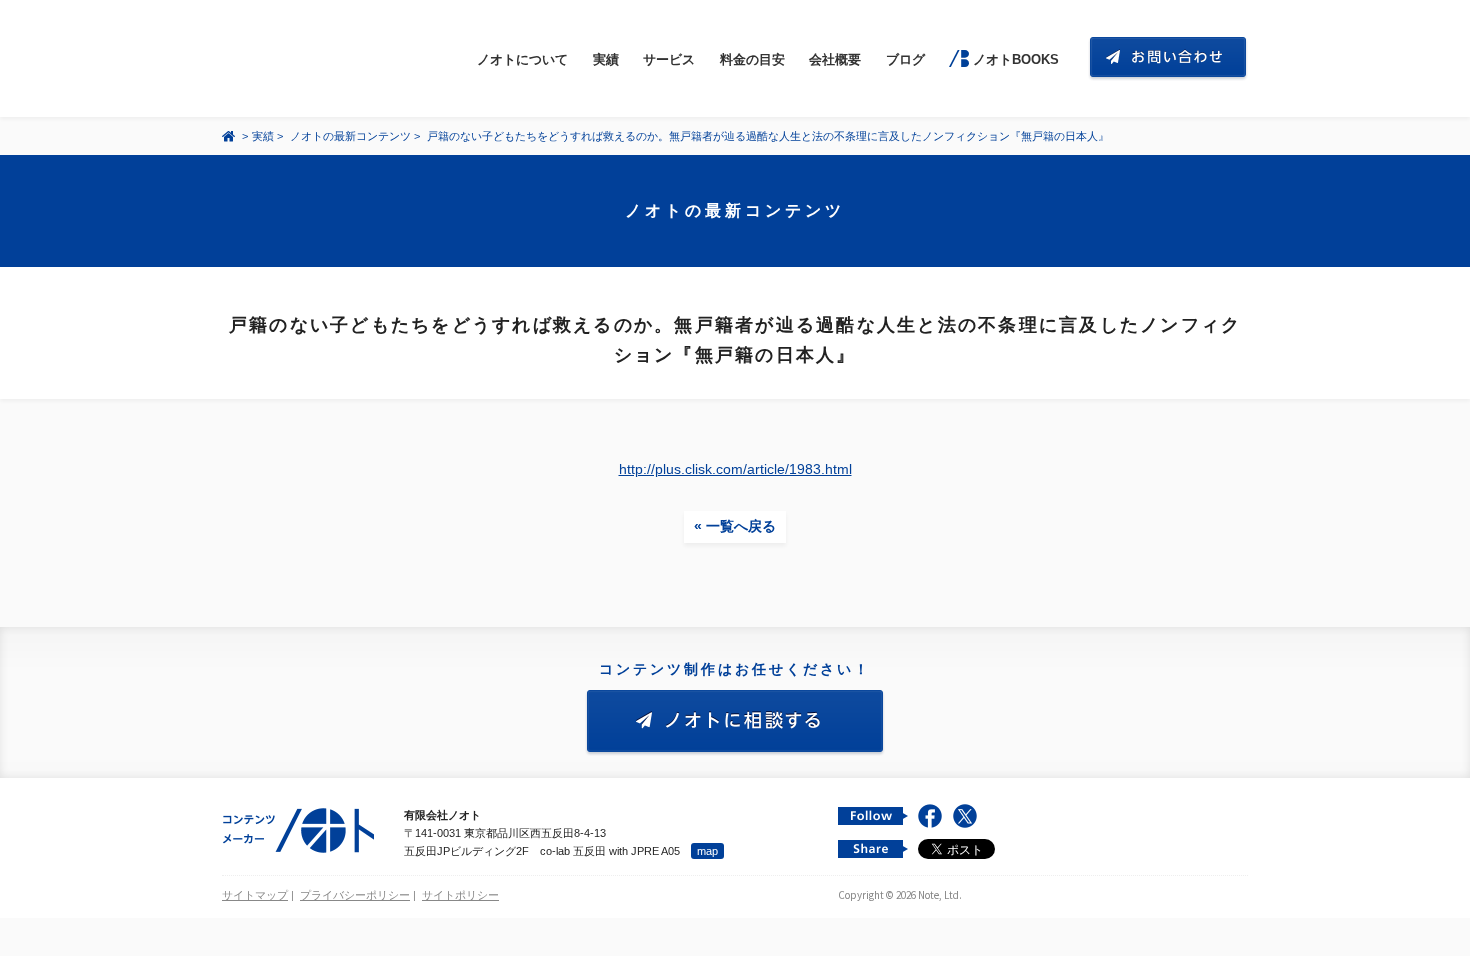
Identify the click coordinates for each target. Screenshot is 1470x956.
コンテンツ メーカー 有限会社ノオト (316, 58)
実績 (606, 59)
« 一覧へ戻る (735, 526)
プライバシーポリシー (355, 895)
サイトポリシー (460, 895)
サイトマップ (255, 895)
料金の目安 (752, 59)
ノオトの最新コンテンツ (350, 136)
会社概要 (835, 59)
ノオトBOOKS (1015, 59)
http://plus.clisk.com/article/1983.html (735, 469)
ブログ (905, 59)
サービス (669, 59)
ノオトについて (522, 59)
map (707, 851)
